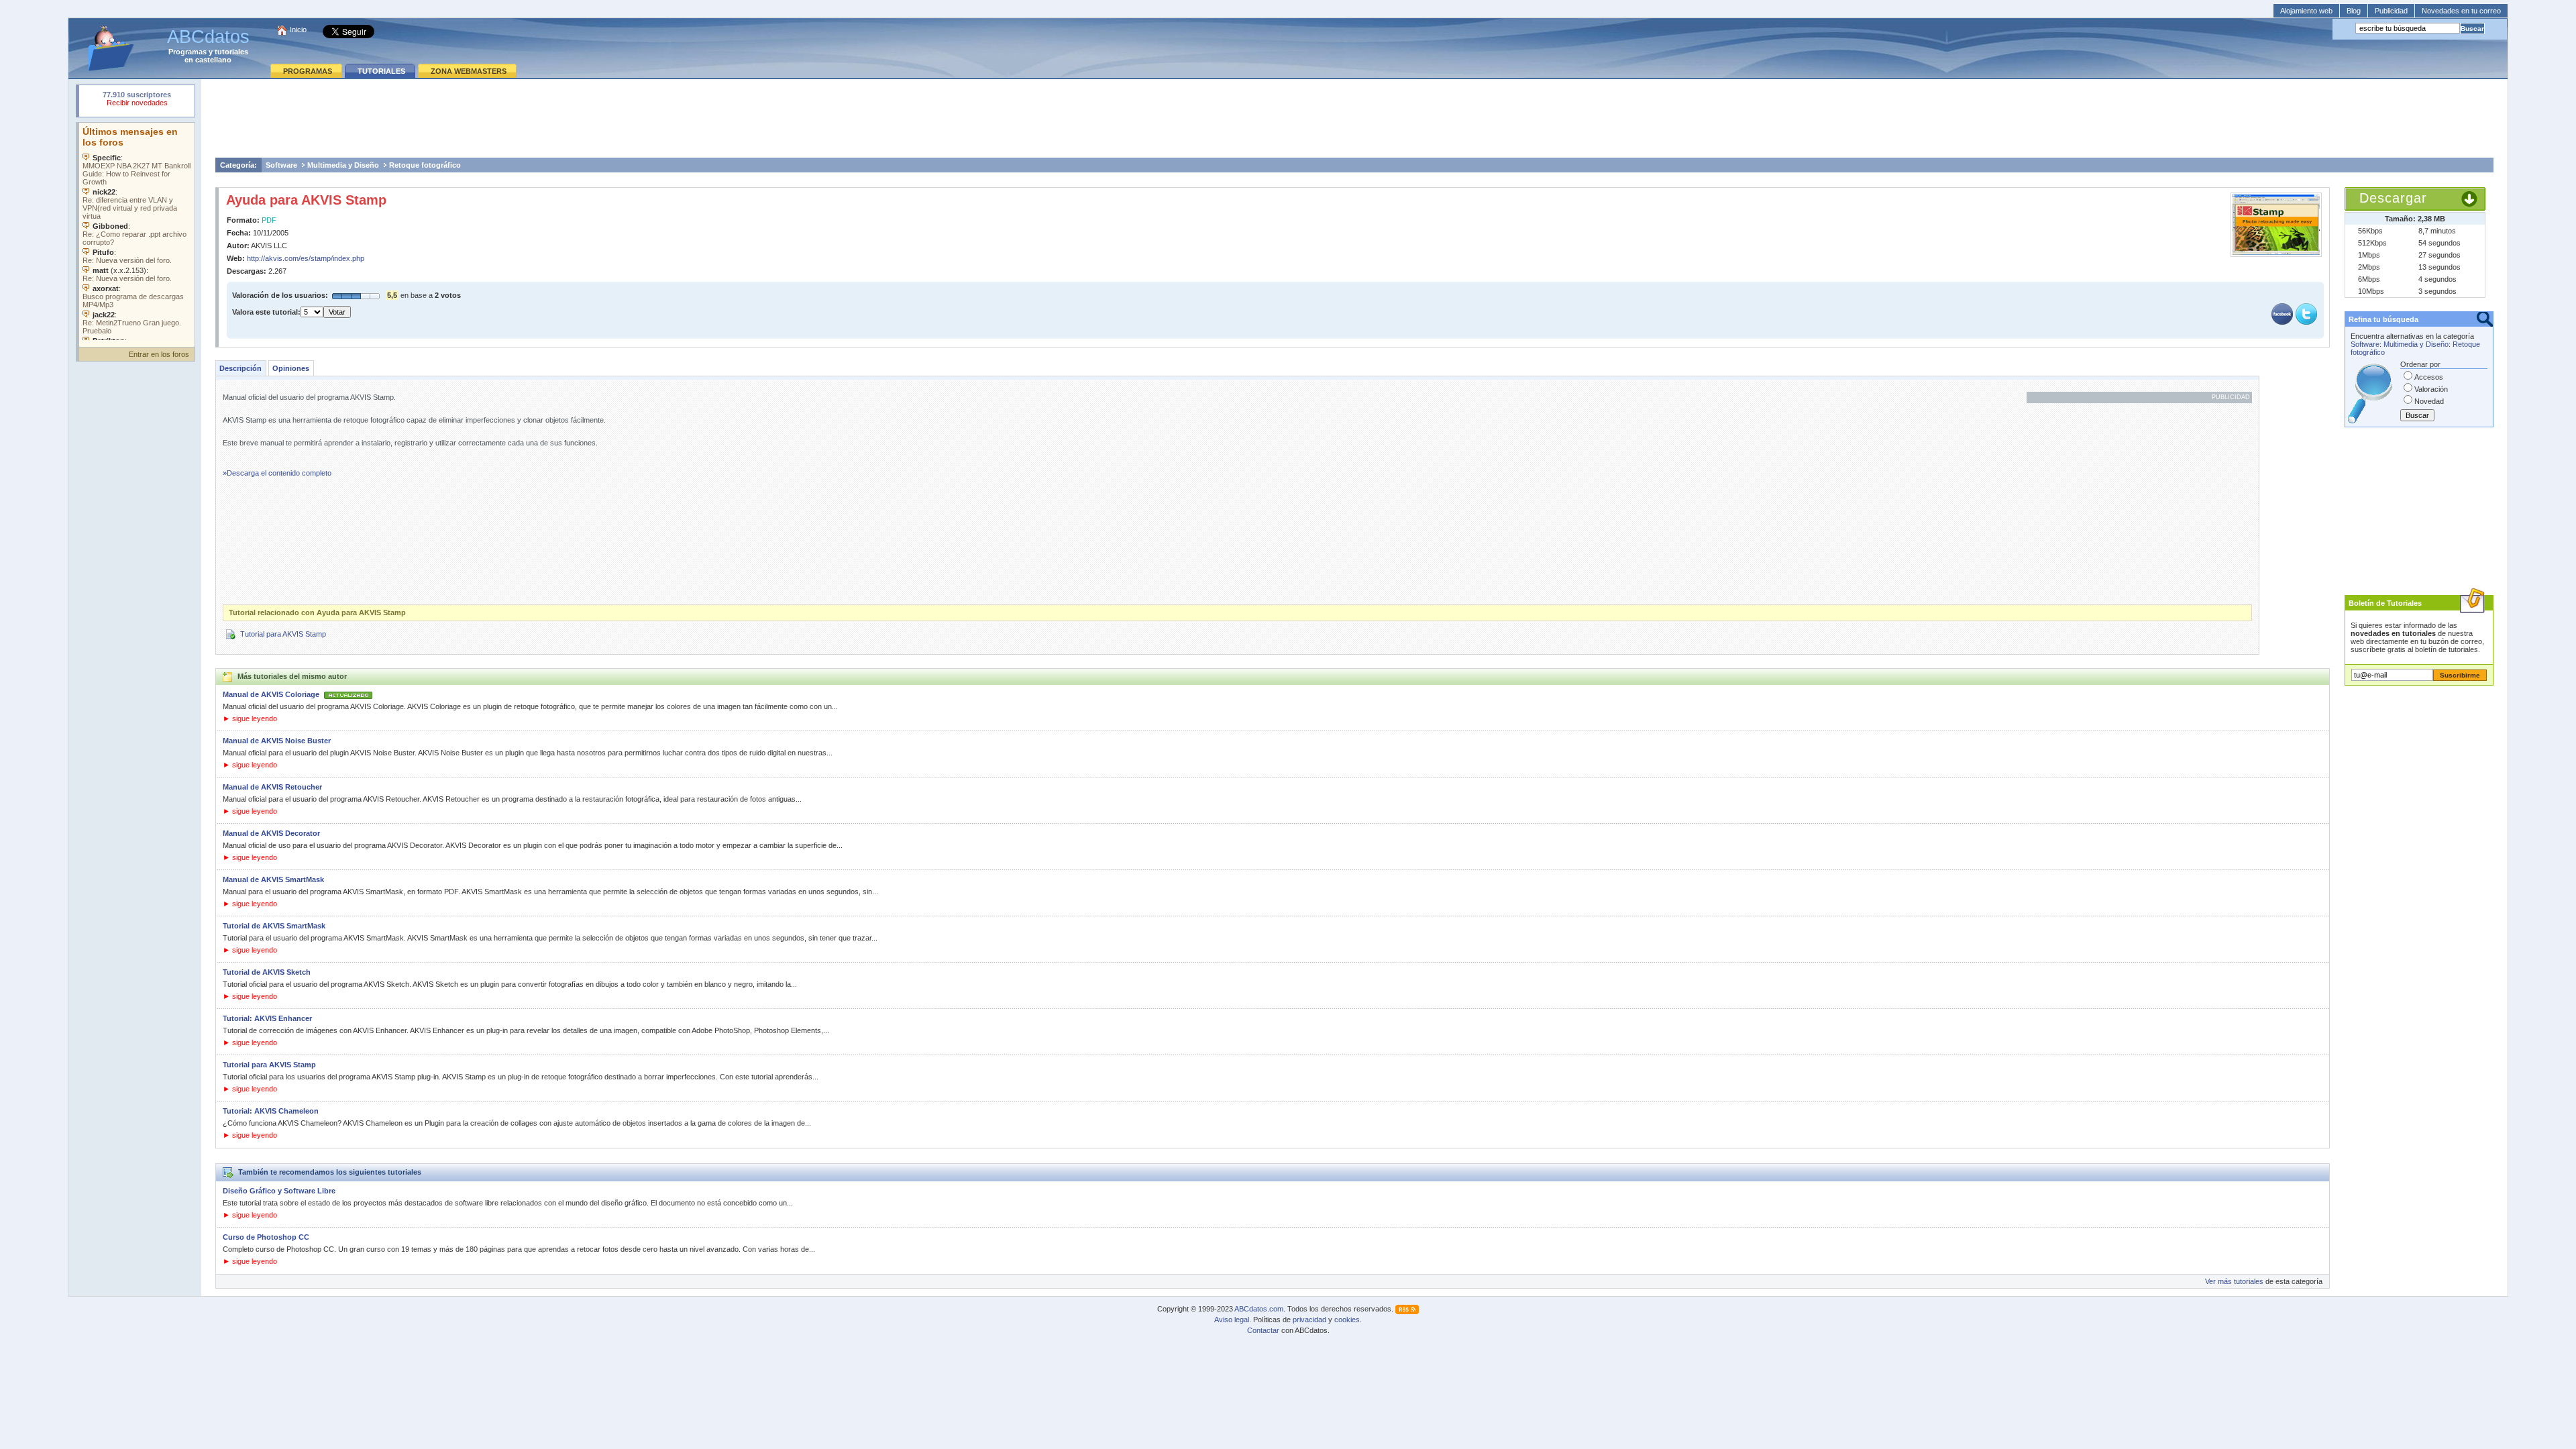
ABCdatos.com (1259, 1309)
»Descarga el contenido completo (277, 473)
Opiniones (291, 368)
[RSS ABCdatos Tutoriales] (1407, 1309)
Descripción (240, 368)
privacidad (1309, 1320)
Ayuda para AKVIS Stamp (306, 200)
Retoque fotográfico (425, 165)
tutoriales (231, 52)
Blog (2354, 11)
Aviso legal (1232, 1320)
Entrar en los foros (159, 354)
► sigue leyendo (250, 718)
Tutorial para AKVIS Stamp (283, 634)
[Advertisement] (1354, 118)
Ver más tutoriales (2234, 1281)
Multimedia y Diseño (343, 165)
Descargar (2393, 198)
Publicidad (2391, 11)
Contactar (1263, 1330)
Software (281, 165)
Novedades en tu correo (2461, 11)
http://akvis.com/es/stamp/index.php (306, 258)
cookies (1347, 1320)
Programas (187, 52)
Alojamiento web (2306, 11)
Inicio (298, 30)
